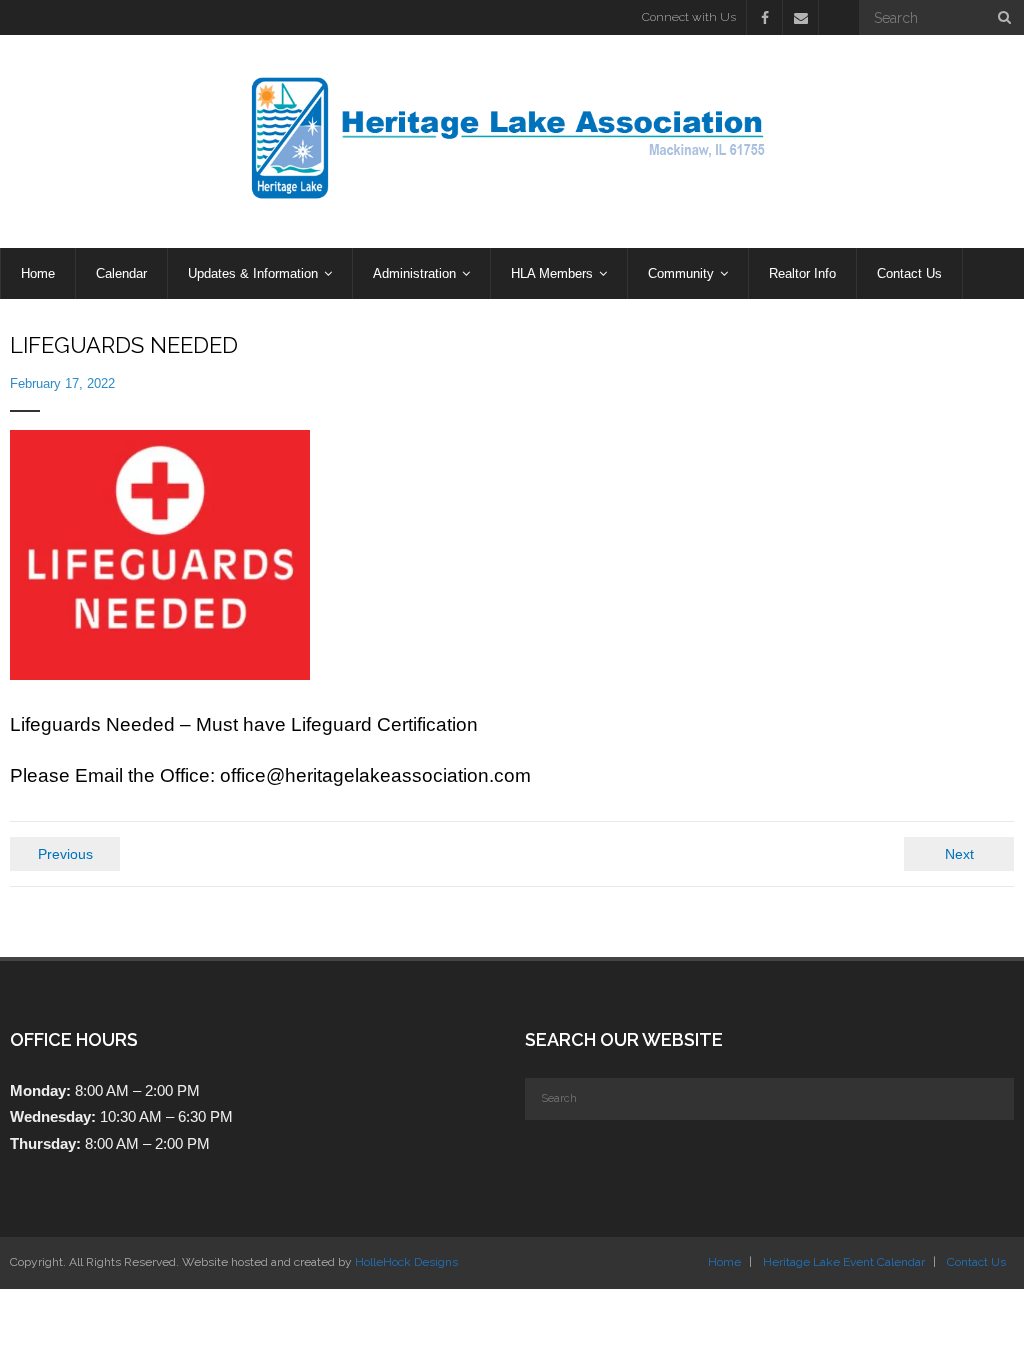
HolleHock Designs (406, 1262)
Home (724, 1262)
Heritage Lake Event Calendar (844, 1262)
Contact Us (976, 1262)
